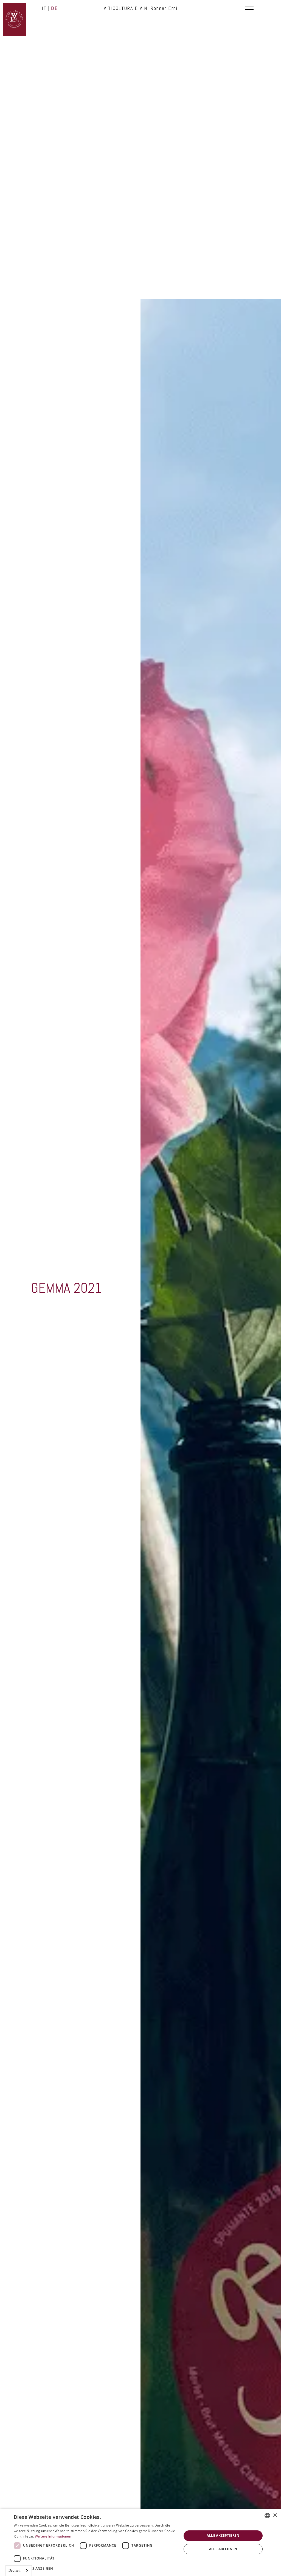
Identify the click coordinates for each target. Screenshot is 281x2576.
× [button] (275, 2515)
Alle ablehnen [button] (223, 2549)
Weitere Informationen (53, 2536)
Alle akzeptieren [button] (223, 2535)
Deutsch (15, 2570)
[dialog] (140, 2542)
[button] (95, 2568)
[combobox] (19, 2571)
